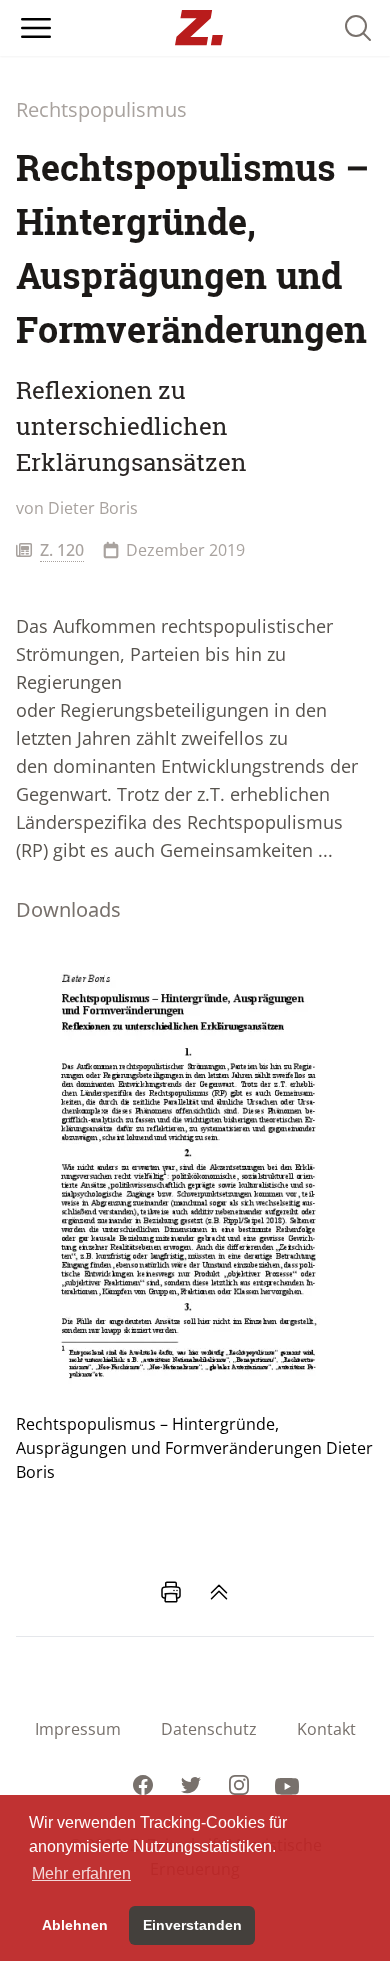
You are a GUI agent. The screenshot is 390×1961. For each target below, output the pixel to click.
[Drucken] (171, 1592)
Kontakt (326, 1729)
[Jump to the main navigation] (36, 28)
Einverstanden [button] (192, 1925)
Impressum (78, 1729)
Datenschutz (209, 1729)
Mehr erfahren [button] (81, 1873)
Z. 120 (62, 550)
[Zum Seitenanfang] (219, 1592)
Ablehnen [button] (75, 1925)
